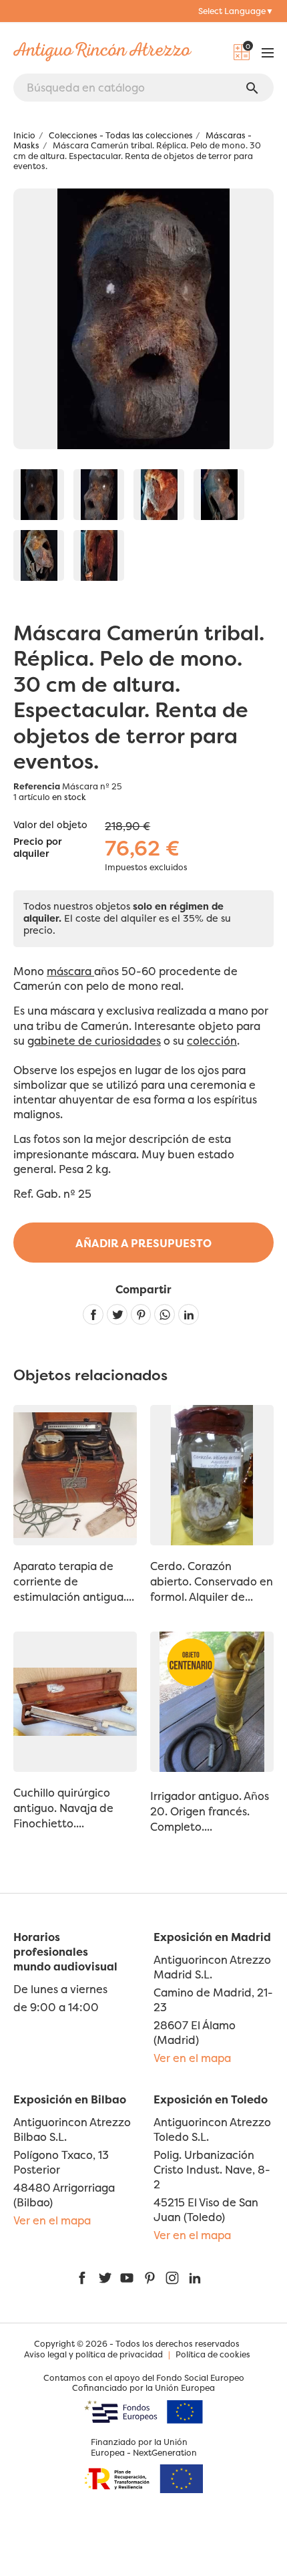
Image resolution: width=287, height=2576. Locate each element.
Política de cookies (213, 2354)
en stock (69, 797)
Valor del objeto (50, 825)
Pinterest (141, 1314)
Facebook (82, 2278)
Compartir (93, 1314)
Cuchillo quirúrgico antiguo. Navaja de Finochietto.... (63, 1808)
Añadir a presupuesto (143, 1243)
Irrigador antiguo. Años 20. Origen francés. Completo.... (210, 1811)
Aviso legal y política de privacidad (93, 2354)
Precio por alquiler (38, 848)
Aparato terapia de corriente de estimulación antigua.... (74, 1581)
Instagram (172, 2278)
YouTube (127, 2278)
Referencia (37, 786)
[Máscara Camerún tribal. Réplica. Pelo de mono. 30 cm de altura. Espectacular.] (39, 495)
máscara (70, 971)
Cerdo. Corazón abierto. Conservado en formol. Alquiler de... (212, 1581)
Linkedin (189, 1314)
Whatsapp (165, 1314)
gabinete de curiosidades (94, 1041)
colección (212, 1041)
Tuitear (117, 1314)
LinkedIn (195, 2278)
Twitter (105, 2278)
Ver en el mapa (192, 2058)
